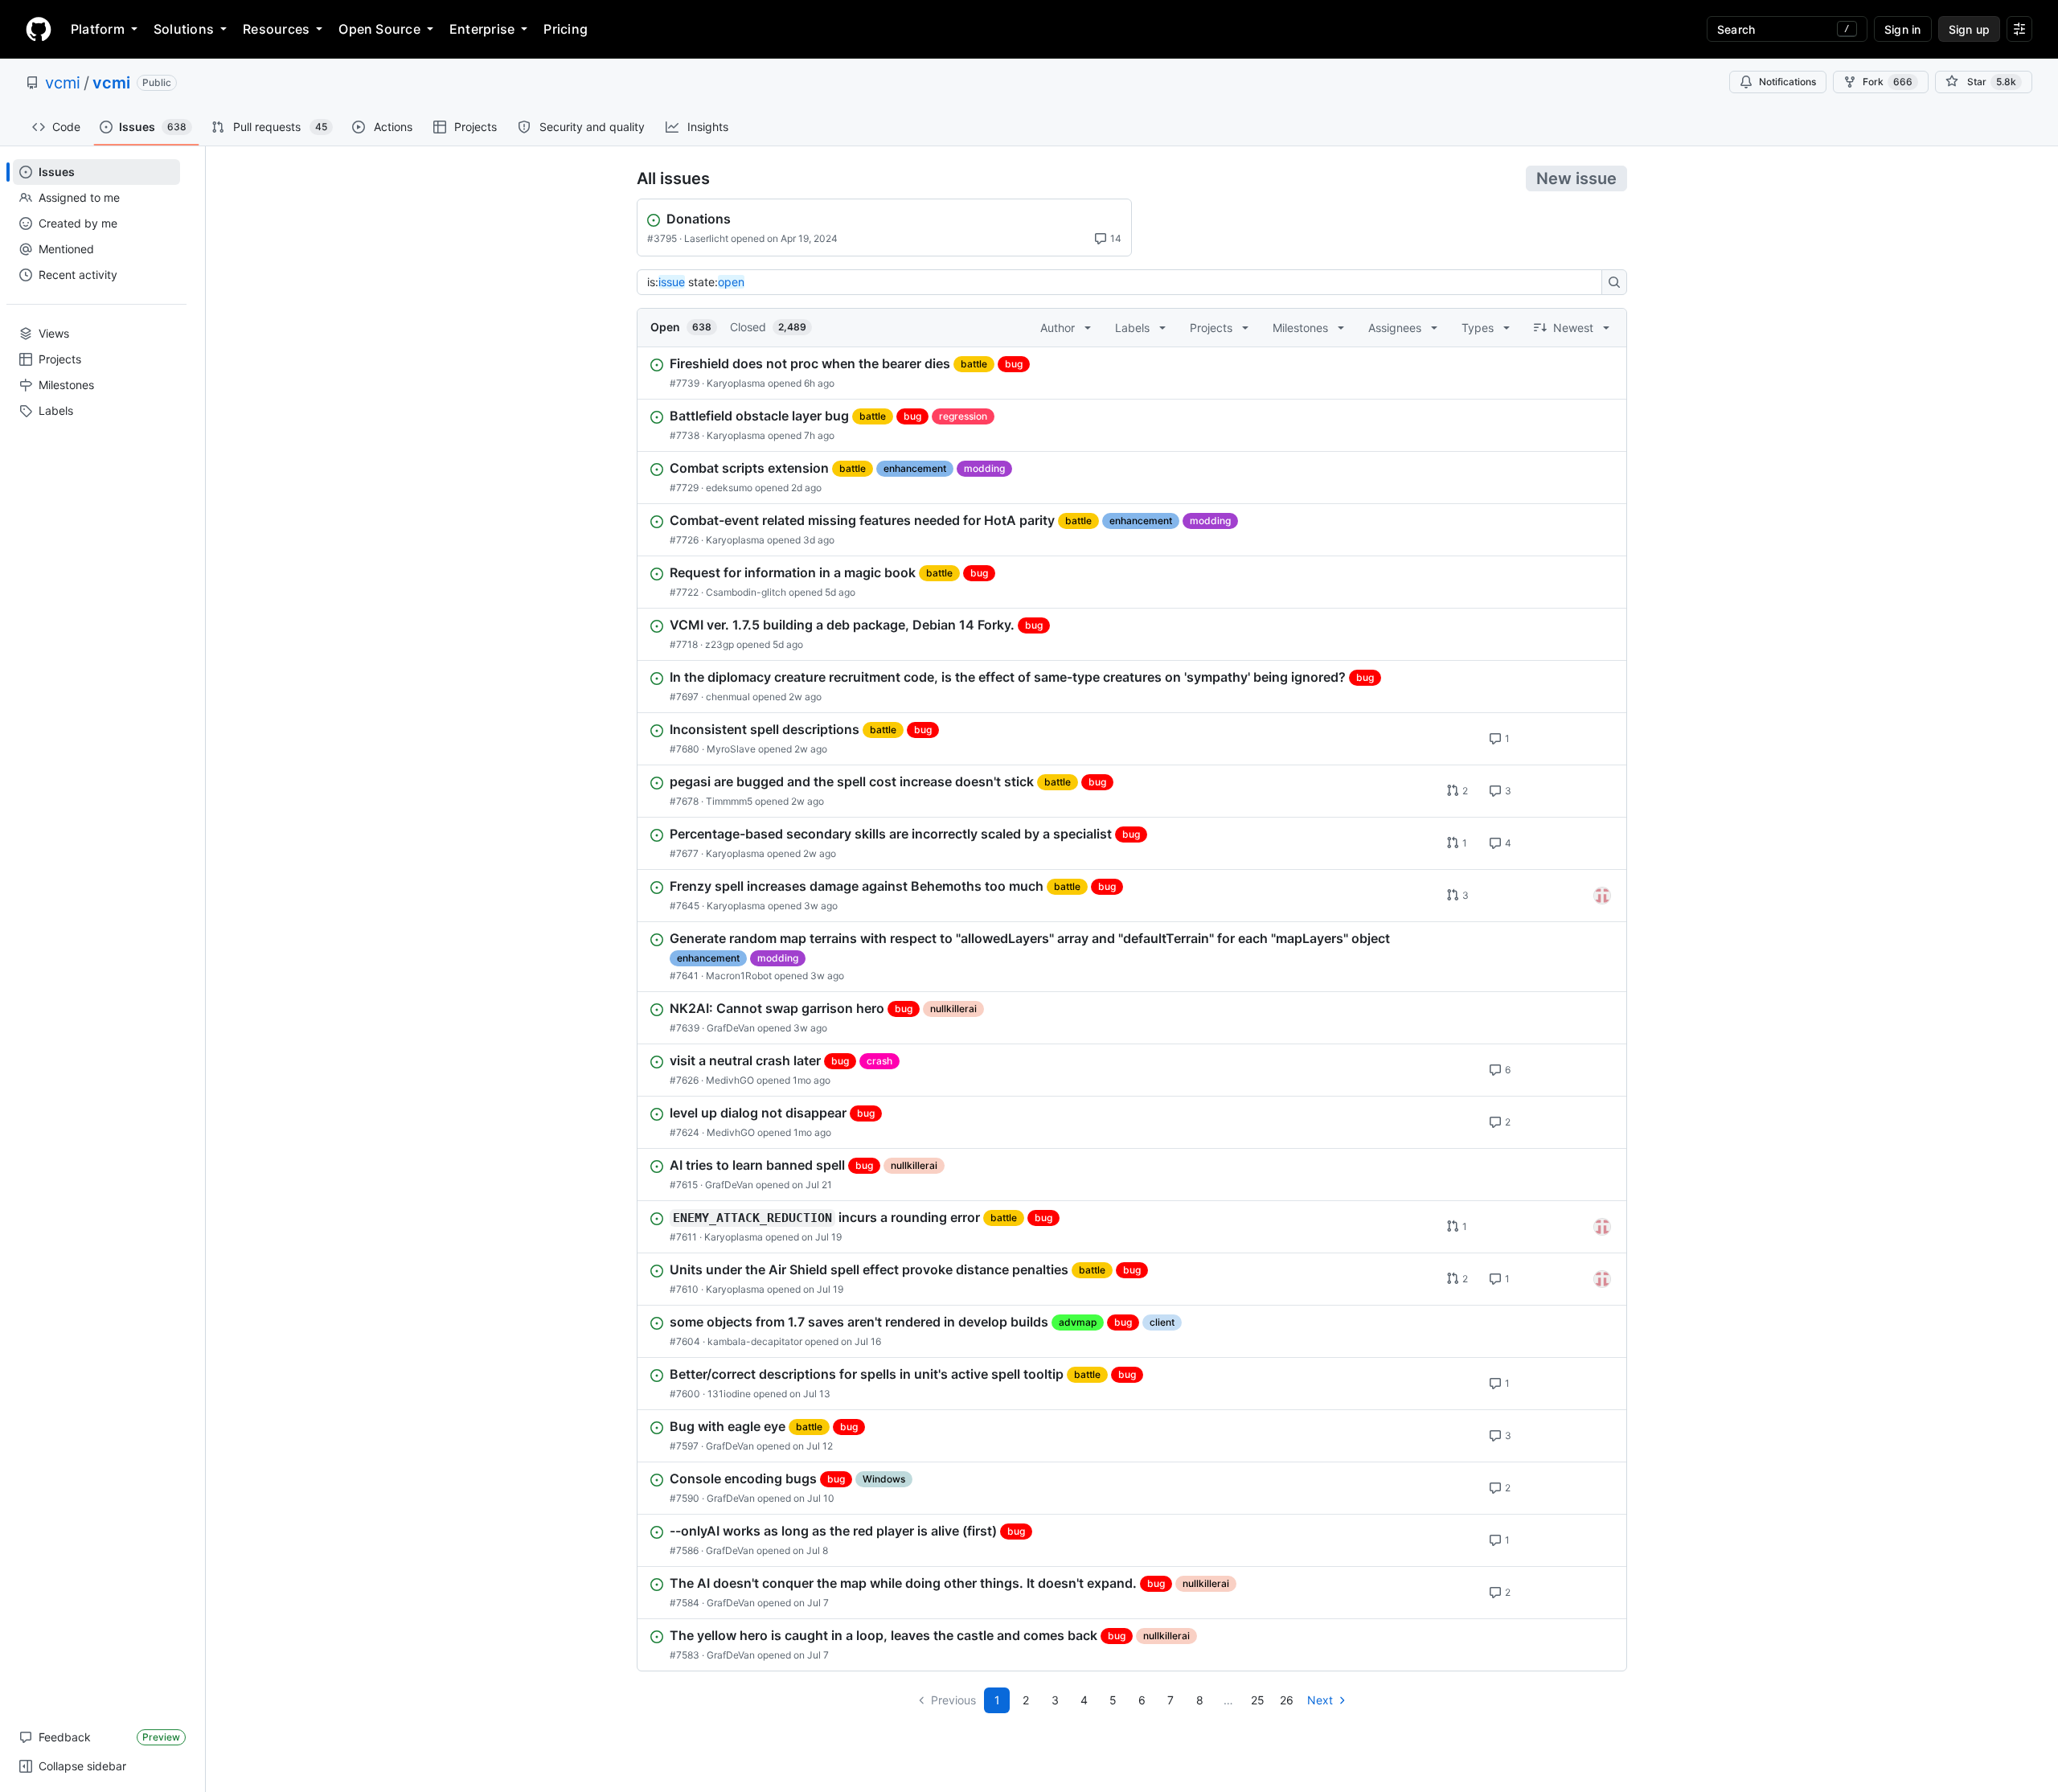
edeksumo (729, 488)
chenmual (728, 697)
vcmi (63, 83)
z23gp (719, 644)
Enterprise (482, 29)
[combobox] (1124, 282)
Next (1320, 1700)
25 (1258, 1700)
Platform (98, 29)
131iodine (729, 1394)
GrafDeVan (731, 1028)
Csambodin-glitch (746, 592)
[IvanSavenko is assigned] (1602, 896)
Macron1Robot (739, 976)
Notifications (1787, 82)
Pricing (566, 29)
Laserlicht (706, 238)
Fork (1888, 82)
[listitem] (1132, 373)
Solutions (184, 29)
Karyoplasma (736, 383)
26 (1287, 1700)
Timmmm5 (729, 801)
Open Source (379, 29)
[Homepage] (39, 29)
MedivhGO (730, 1080)
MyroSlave (731, 749)
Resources (276, 29)
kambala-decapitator (755, 1341)
